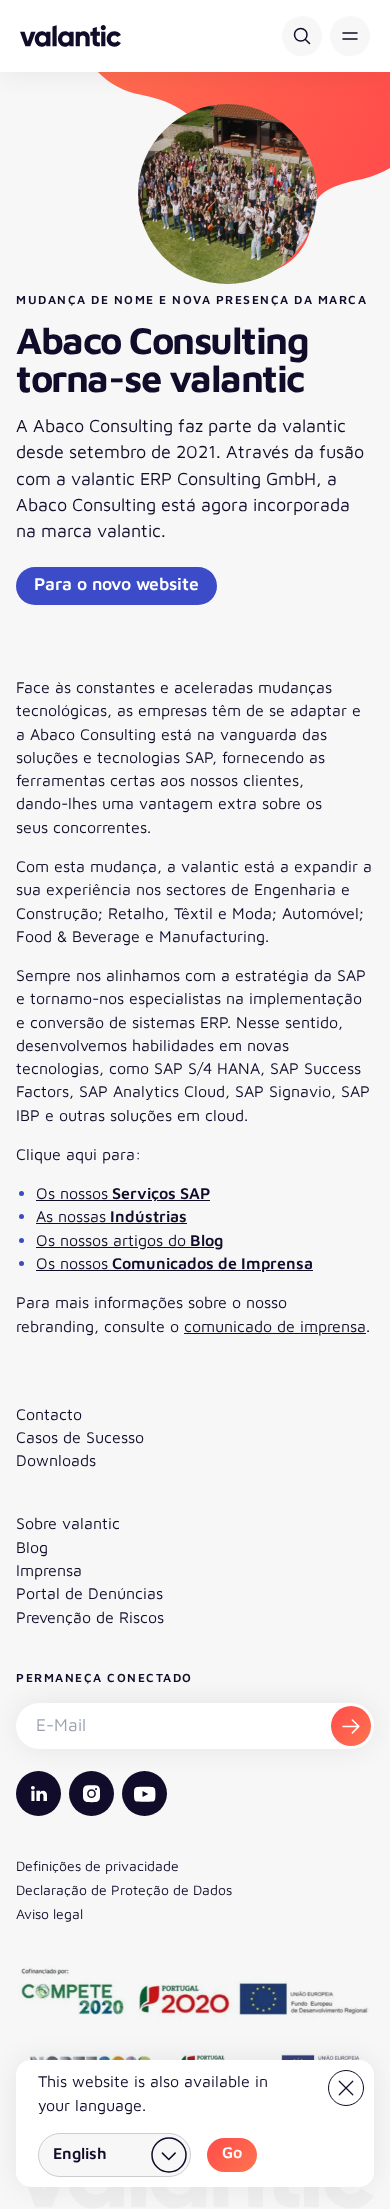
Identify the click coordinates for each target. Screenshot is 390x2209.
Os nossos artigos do (129, 1240)
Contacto (49, 1414)
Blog (32, 1547)
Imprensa (49, 1570)
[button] (350, 36)
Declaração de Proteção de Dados (124, 1889)
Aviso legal (49, 1913)
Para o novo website (116, 583)
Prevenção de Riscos (90, 1617)
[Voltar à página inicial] (70, 36)
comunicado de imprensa (275, 1326)
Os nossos (123, 1193)
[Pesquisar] (302, 36)
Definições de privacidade (97, 1865)
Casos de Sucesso (80, 1437)
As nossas (111, 1216)
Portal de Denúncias (89, 1593)
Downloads (56, 1460)
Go (232, 2152)
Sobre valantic (68, 1523)
